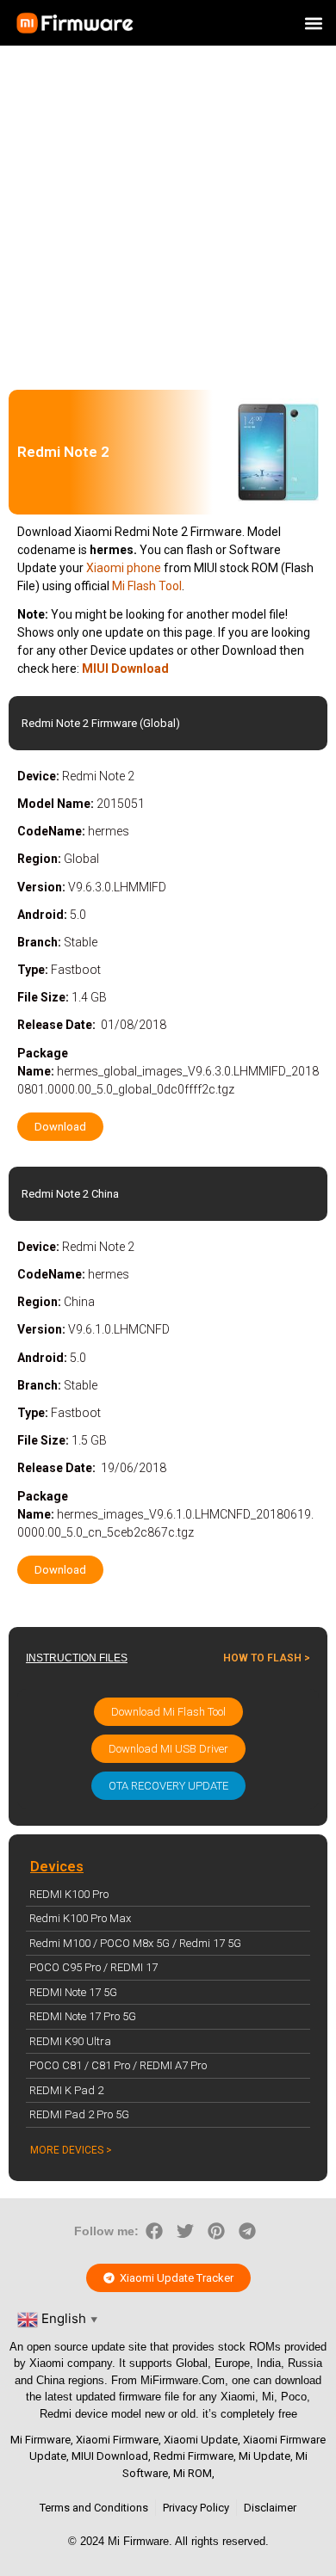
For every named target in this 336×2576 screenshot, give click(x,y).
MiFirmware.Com (183, 2380)
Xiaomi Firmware (117, 2440)
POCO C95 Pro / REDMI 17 (93, 1967)
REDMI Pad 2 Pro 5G (79, 2114)
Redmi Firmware (193, 2456)
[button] (313, 23)
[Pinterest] (216, 2231)
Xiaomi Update (201, 2440)
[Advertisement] (168, 213)
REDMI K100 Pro (69, 1894)
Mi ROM (193, 2473)
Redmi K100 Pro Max (80, 1918)
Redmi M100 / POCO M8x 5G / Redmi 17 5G (135, 1943)
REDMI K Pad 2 (66, 2090)
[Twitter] (185, 2231)
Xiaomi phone (124, 568)
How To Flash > (267, 1658)
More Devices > (71, 2150)
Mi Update (264, 2456)
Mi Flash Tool (147, 586)
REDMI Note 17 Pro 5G (83, 2016)
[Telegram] (247, 2231)
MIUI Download (110, 2456)
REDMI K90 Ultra (70, 2041)
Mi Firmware (40, 2440)
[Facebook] (154, 2231)
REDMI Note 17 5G (73, 1992)
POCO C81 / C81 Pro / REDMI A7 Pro (118, 2065)
